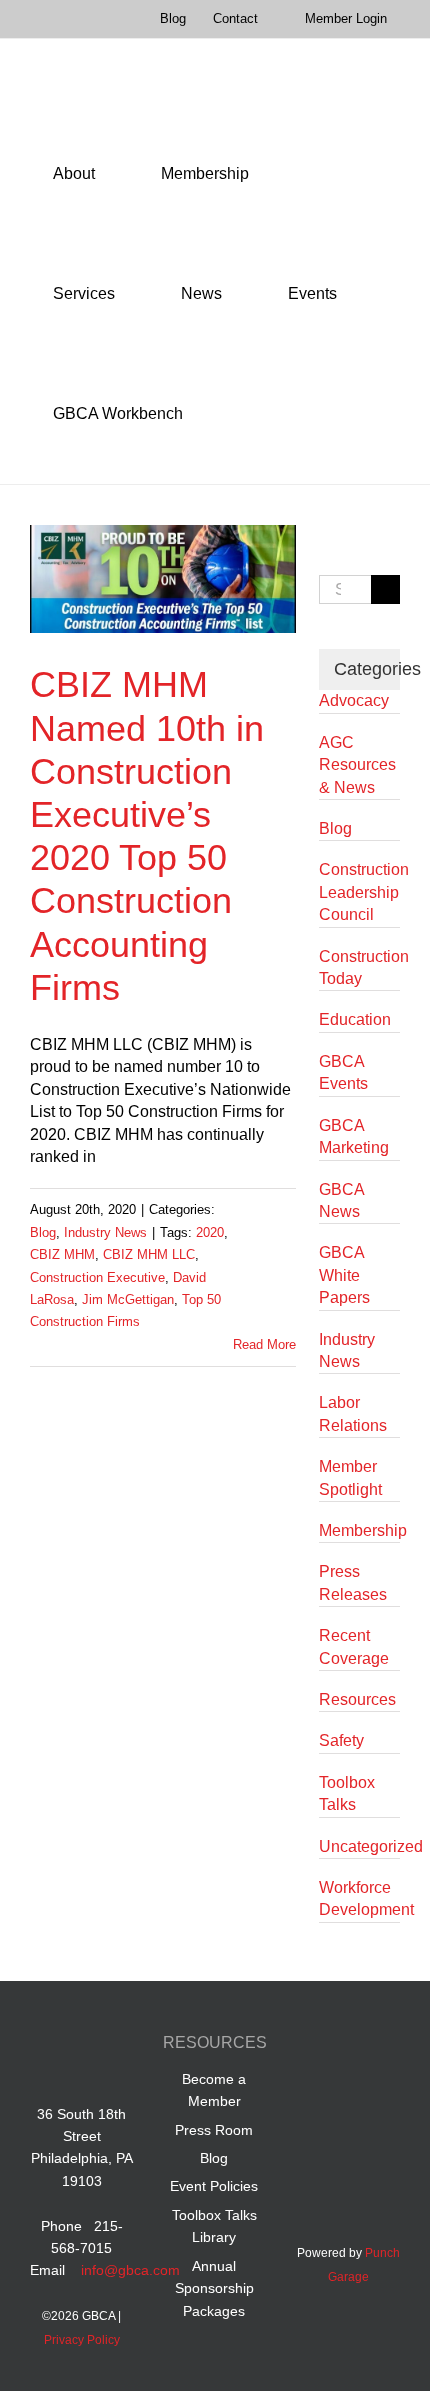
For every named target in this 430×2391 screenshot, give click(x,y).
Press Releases (353, 1582)
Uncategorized (359, 1846)
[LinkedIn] (348, 2046)
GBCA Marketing (354, 1136)
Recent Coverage (354, 1646)
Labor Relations (353, 1413)
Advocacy (354, 700)
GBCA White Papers (344, 1275)
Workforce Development (359, 1898)
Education (355, 1019)
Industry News (105, 1232)
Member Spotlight (350, 1477)
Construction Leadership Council (359, 892)
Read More (264, 1344)
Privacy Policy (82, 2340)
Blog (43, 1232)
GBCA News (341, 1200)
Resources (357, 1699)
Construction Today (359, 967)
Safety (341, 1740)
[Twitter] (386, 2046)
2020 (210, 1232)
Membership (359, 1530)
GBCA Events (343, 1072)
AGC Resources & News (357, 765)
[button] (233, 414)
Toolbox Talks (347, 1793)
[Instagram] (348, 2090)
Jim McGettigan (128, 1299)
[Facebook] (310, 2046)
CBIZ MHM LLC (149, 1254)
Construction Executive (97, 1277)
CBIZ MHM (62, 1254)
